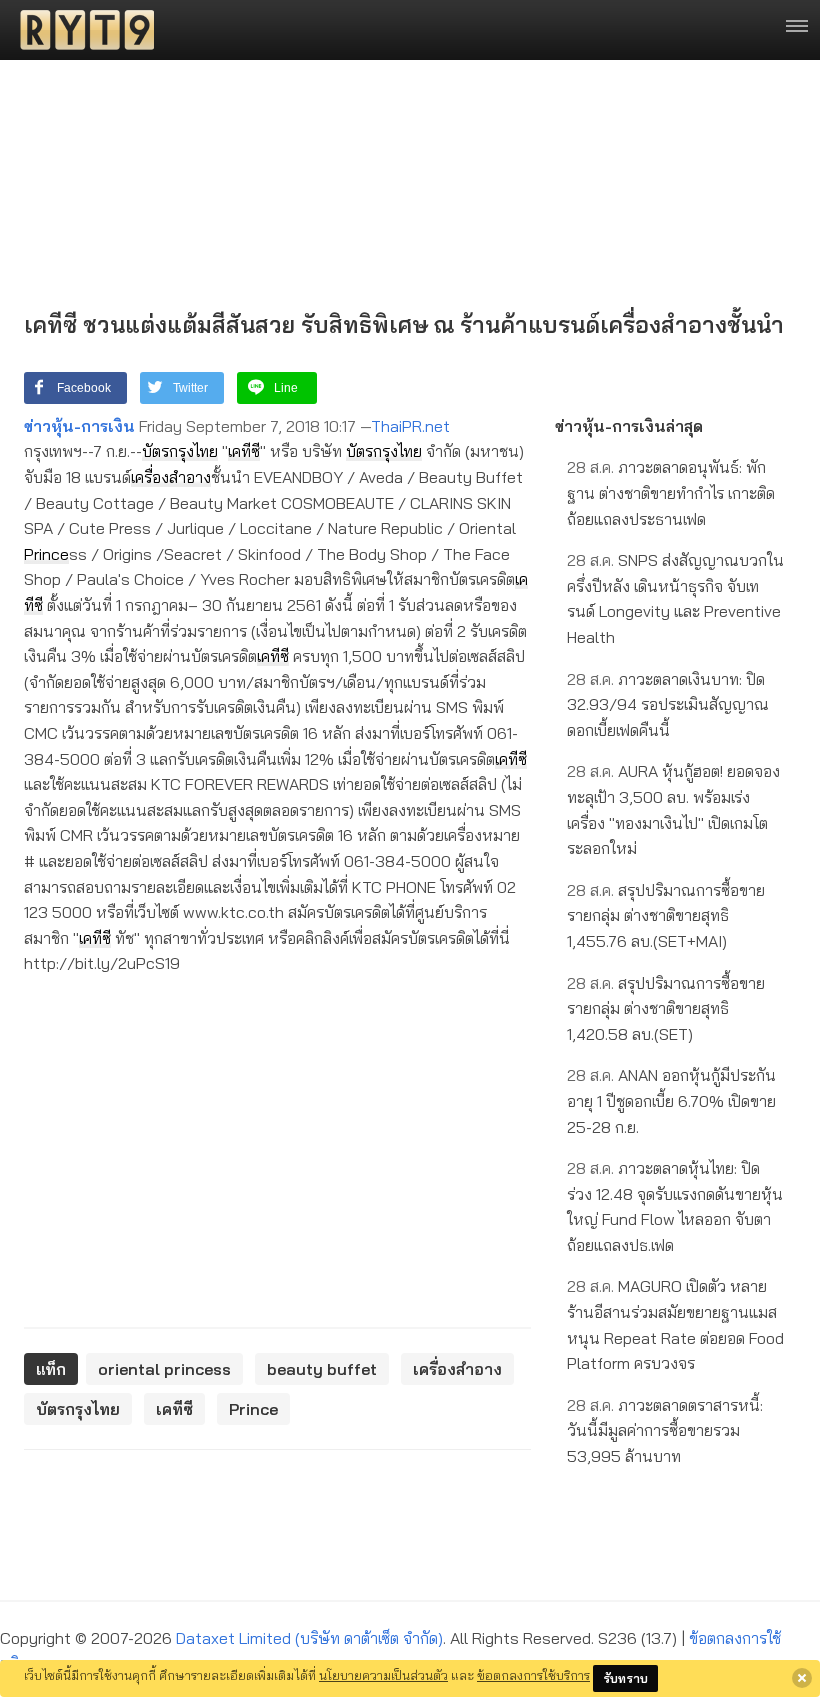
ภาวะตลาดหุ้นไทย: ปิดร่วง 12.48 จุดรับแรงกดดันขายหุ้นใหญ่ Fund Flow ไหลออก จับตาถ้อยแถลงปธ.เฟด (675, 1206)
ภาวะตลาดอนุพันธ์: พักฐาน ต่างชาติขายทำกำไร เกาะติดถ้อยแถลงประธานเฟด (671, 492)
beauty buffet (322, 1369)
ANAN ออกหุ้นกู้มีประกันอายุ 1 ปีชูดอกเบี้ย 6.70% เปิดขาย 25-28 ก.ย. (671, 1100)
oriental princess (164, 1369)
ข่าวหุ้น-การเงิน (79, 426)
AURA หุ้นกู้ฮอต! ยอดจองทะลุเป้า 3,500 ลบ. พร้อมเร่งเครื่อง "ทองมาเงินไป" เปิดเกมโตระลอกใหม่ (673, 809)
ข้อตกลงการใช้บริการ (533, 1675)
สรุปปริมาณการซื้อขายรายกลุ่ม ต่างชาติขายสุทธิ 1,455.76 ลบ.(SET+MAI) (666, 915)
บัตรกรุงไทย (180, 451)
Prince (46, 554)
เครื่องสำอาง (171, 477)
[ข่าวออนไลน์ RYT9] (81, 30)
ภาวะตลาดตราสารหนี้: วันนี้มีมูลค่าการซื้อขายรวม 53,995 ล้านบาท (665, 1430)
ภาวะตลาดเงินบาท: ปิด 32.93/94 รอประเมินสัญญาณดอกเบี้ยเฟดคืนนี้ (668, 704)
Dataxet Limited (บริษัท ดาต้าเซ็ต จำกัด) (309, 1638)
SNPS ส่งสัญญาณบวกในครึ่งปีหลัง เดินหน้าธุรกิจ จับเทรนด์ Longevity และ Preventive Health (675, 598)
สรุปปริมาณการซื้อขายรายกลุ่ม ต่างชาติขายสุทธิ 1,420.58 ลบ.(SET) (666, 1008)
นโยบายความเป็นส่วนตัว (383, 1675)
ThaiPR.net (410, 426)
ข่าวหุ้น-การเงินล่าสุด (629, 426)
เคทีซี (244, 451)
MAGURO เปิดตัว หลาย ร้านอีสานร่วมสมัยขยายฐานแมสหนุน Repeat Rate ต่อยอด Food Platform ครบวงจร (675, 1324)
